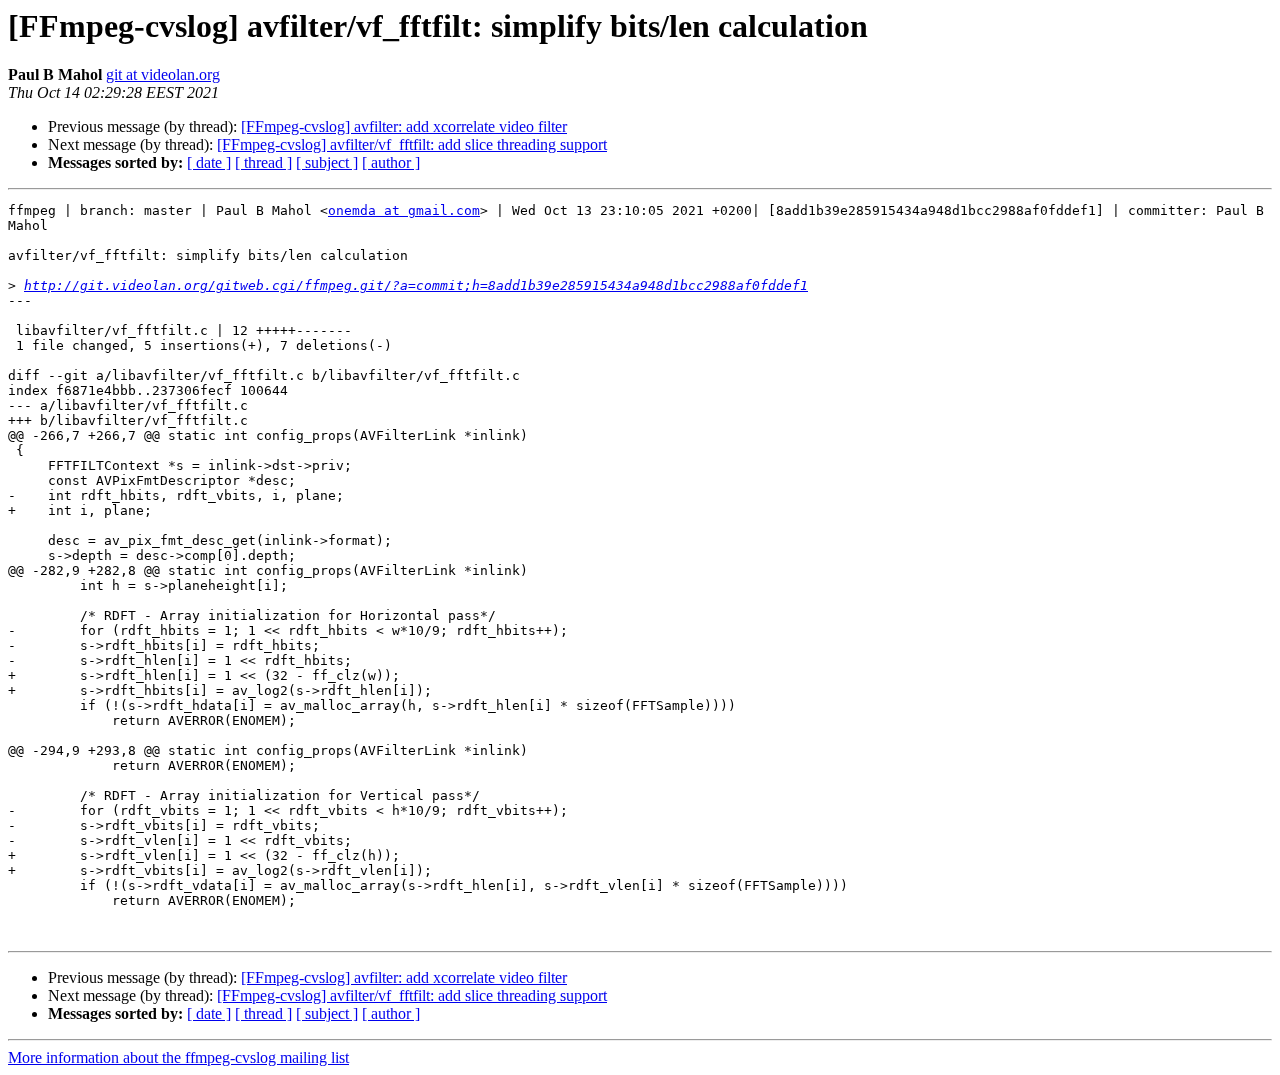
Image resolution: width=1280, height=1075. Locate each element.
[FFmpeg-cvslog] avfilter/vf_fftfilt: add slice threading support (412, 144)
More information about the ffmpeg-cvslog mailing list (178, 1057)
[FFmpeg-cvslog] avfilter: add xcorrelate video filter (404, 126)
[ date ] (209, 162)
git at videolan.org (163, 74)
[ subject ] (327, 162)
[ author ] (391, 162)
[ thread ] (263, 162)
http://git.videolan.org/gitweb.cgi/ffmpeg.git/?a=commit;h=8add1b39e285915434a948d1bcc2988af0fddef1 (416, 285)
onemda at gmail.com (404, 210)
